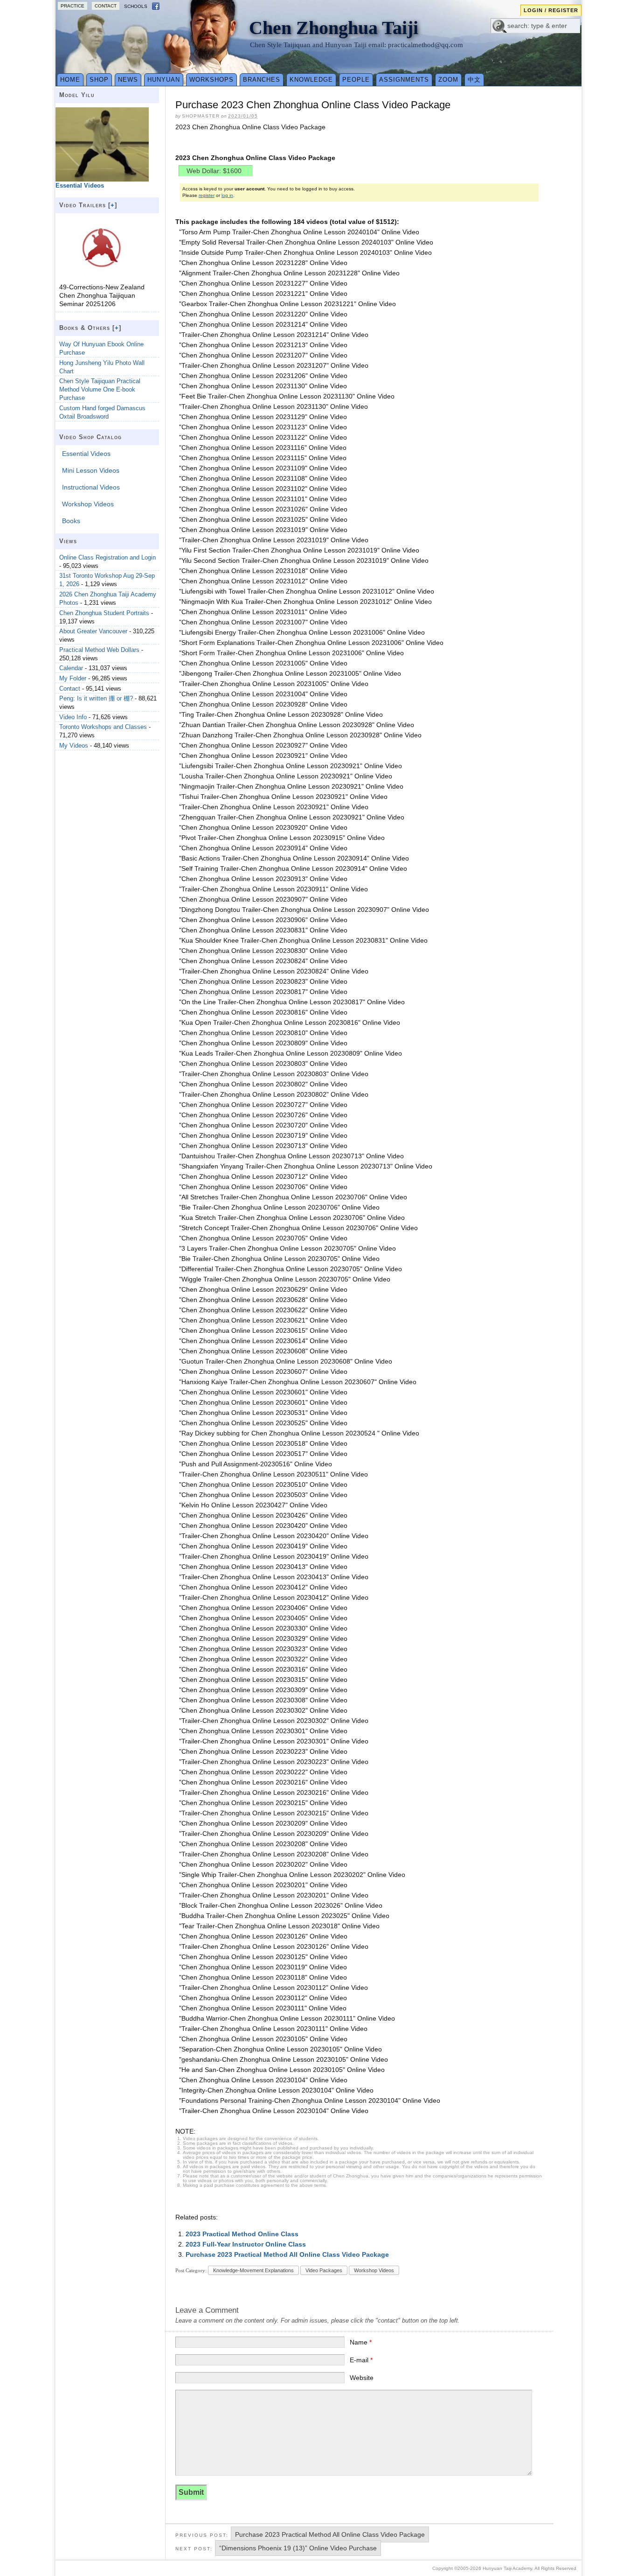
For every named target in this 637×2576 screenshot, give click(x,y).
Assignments (404, 80)
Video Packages (324, 2270)
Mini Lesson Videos (91, 470)
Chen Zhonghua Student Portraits (104, 613)
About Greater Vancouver (93, 631)
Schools (136, 6)
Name (361, 2342)
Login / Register (551, 10)
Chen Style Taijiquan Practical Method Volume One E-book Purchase (100, 389)
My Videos (74, 745)
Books (71, 521)
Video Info (73, 717)
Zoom (448, 80)
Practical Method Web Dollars (99, 650)
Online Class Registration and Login (107, 557)
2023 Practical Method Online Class (242, 2234)
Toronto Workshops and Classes (103, 727)
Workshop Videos (374, 2270)
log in (227, 195)
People (356, 80)
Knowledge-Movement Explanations (253, 2270)
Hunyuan (164, 80)
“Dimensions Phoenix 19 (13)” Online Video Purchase (298, 2548)
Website (362, 2378)
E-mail (361, 2360)
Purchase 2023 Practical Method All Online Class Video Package (287, 2254)
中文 (474, 80)
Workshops (211, 80)
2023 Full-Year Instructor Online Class (246, 2244)
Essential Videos (86, 454)
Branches (262, 80)
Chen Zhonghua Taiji (334, 28)
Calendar (71, 668)
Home (70, 80)
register (207, 195)
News (128, 80)
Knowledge (311, 80)
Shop (99, 80)
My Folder (73, 678)
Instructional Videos (91, 487)
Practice (73, 6)
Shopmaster (201, 116)
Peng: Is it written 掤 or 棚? (96, 698)
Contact (106, 6)
